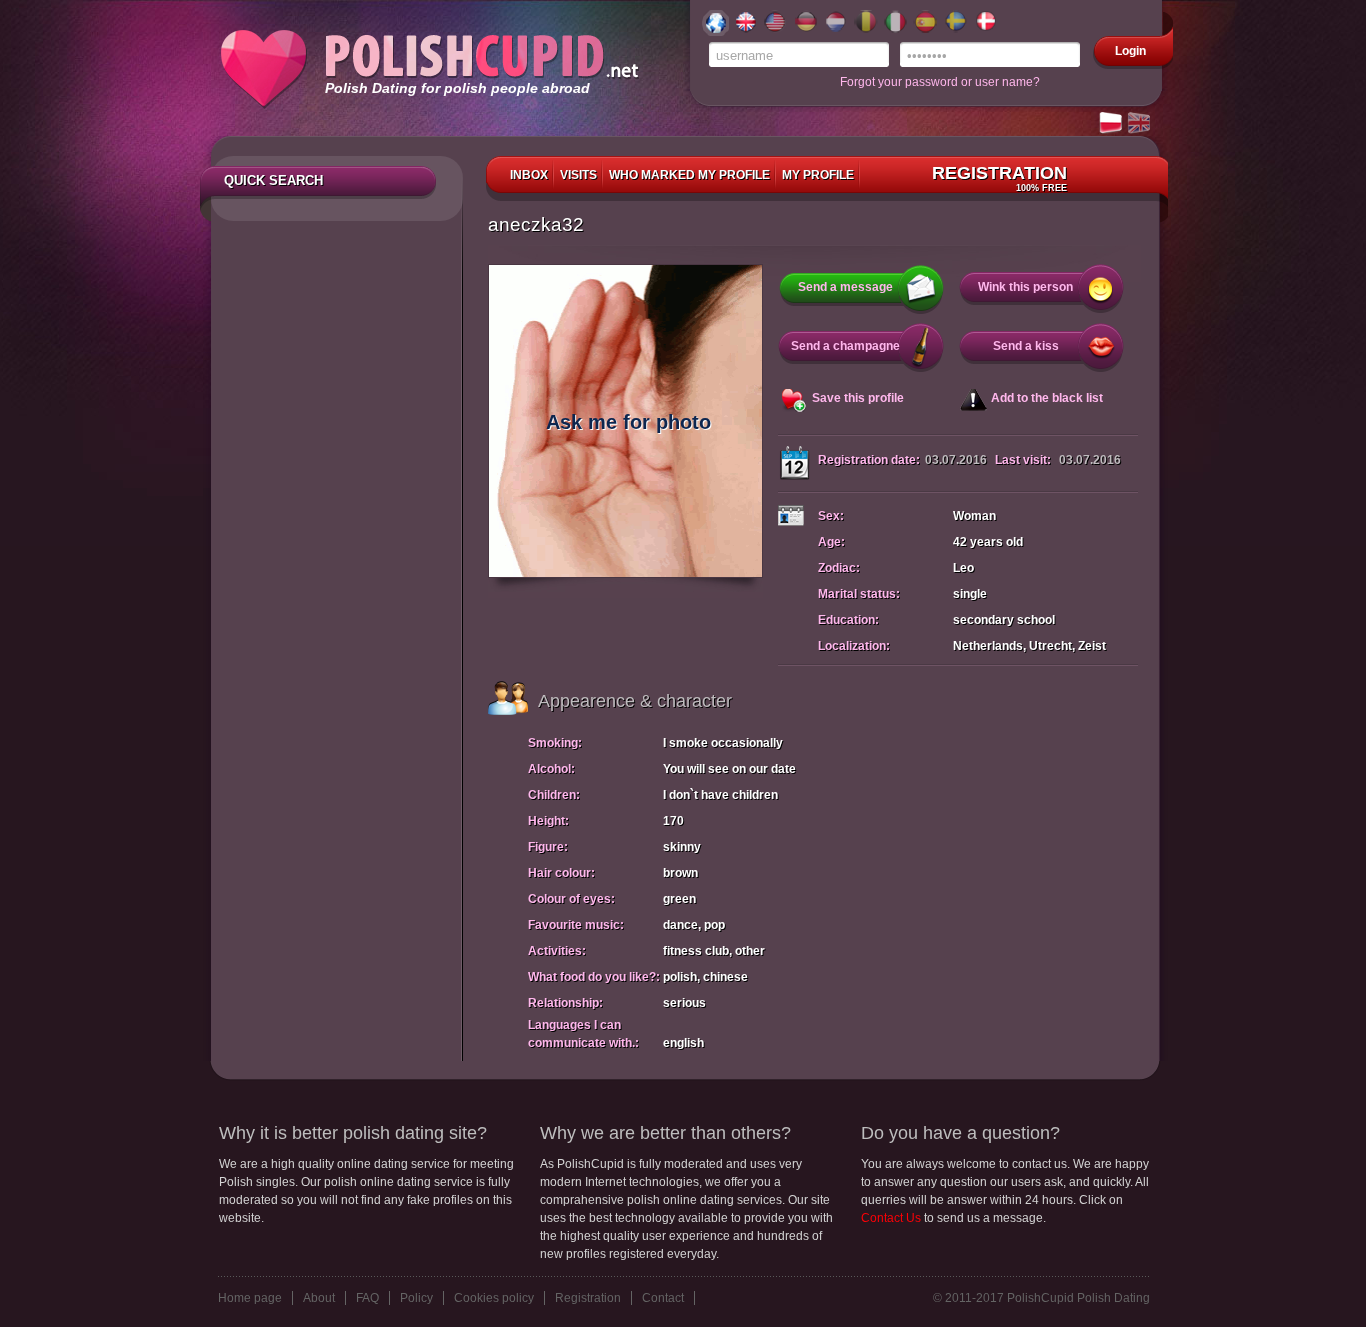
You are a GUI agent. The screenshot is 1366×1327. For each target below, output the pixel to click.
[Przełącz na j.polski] (1112, 124)
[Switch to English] (1140, 124)
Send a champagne (845, 346)
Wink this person (1025, 287)
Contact (663, 1298)
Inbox (529, 175)
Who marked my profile (689, 175)
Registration (999, 178)
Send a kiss (1026, 346)
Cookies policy (494, 1298)
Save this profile (858, 398)
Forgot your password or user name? (940, 82)
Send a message (845, 287)
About (319, 1298)
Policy (416, 1298)
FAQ (367, 1298)
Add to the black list (1047, 398)
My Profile (818, 175)
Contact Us (891, 1218)
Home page (250, 1298)
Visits (578, 175)
